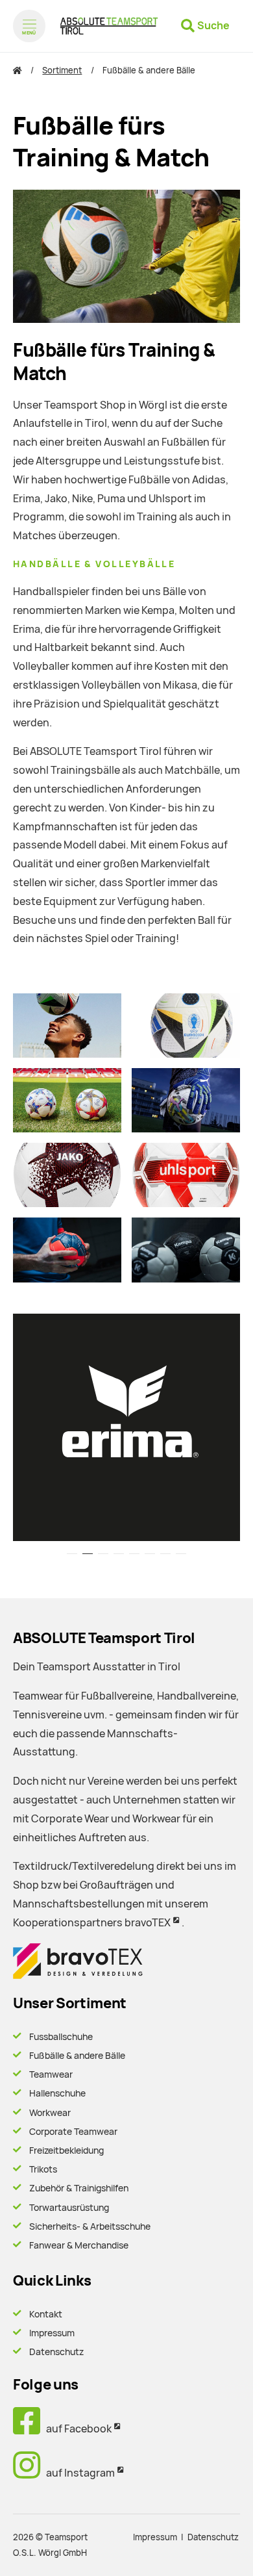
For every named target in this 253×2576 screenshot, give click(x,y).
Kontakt (46, 2314)
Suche (213, 26)
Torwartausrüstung (69, 2208)
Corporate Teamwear (73, 2132)
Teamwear (51, 2074)
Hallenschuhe (57, 2093)
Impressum (52, 2333)
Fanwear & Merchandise (79, 2245)
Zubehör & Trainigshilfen (79, 2188)
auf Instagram (78, 2473)
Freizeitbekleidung (66, 2150)
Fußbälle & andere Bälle (77, 2056)
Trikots (43, 2169)
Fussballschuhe (61, 2037)
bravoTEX (148, 1923)
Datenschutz (56, 2352)
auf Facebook (76, 2429)
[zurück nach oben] (227, 2554)
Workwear (50, 2113)
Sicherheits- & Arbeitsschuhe (90, 2226)
